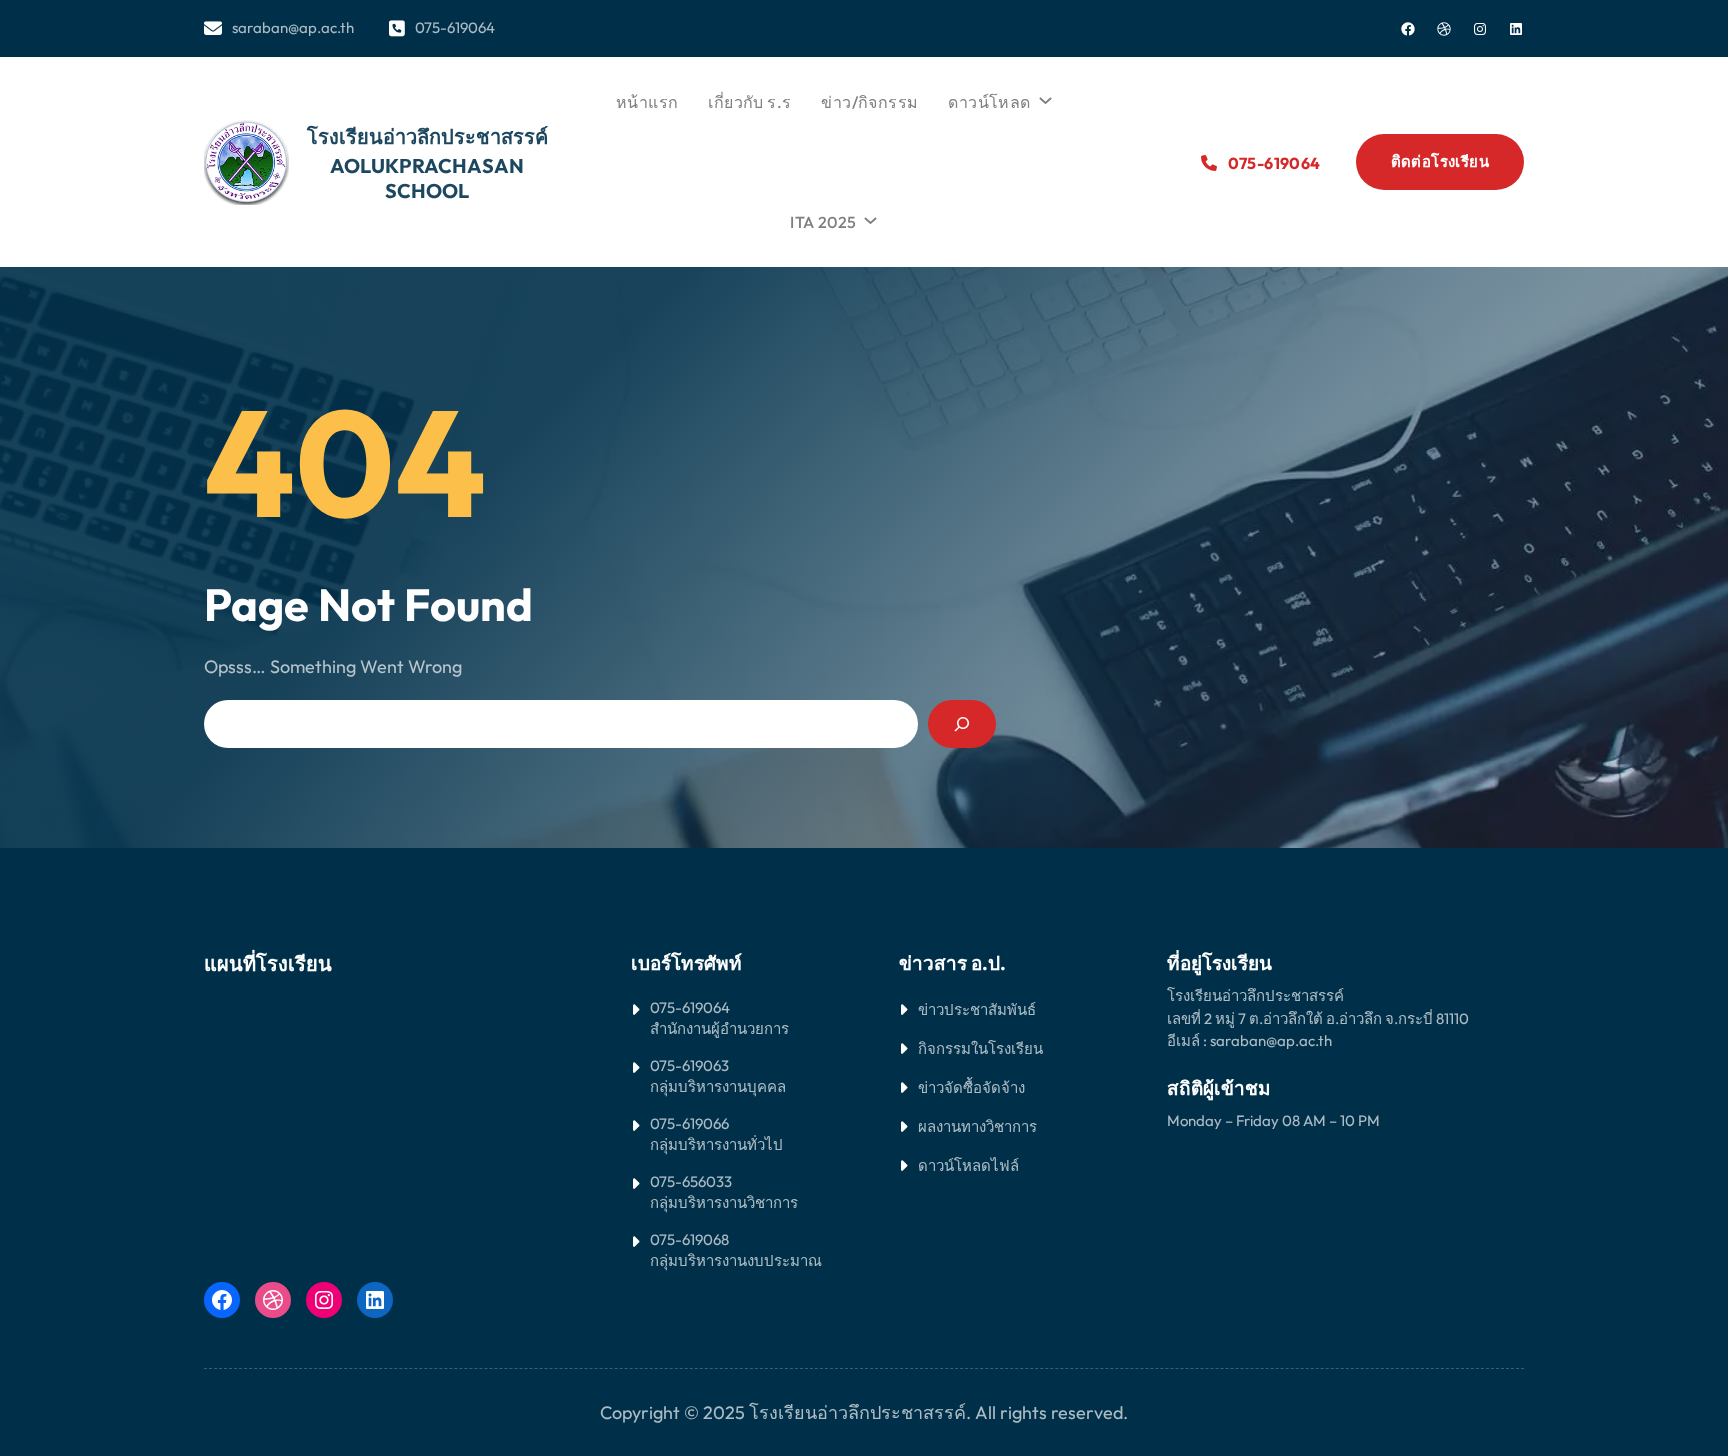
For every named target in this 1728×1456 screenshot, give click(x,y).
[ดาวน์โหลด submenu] (1043, 97)
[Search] (962, 724)
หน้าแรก (647, 102)
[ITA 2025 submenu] (868, 217)
